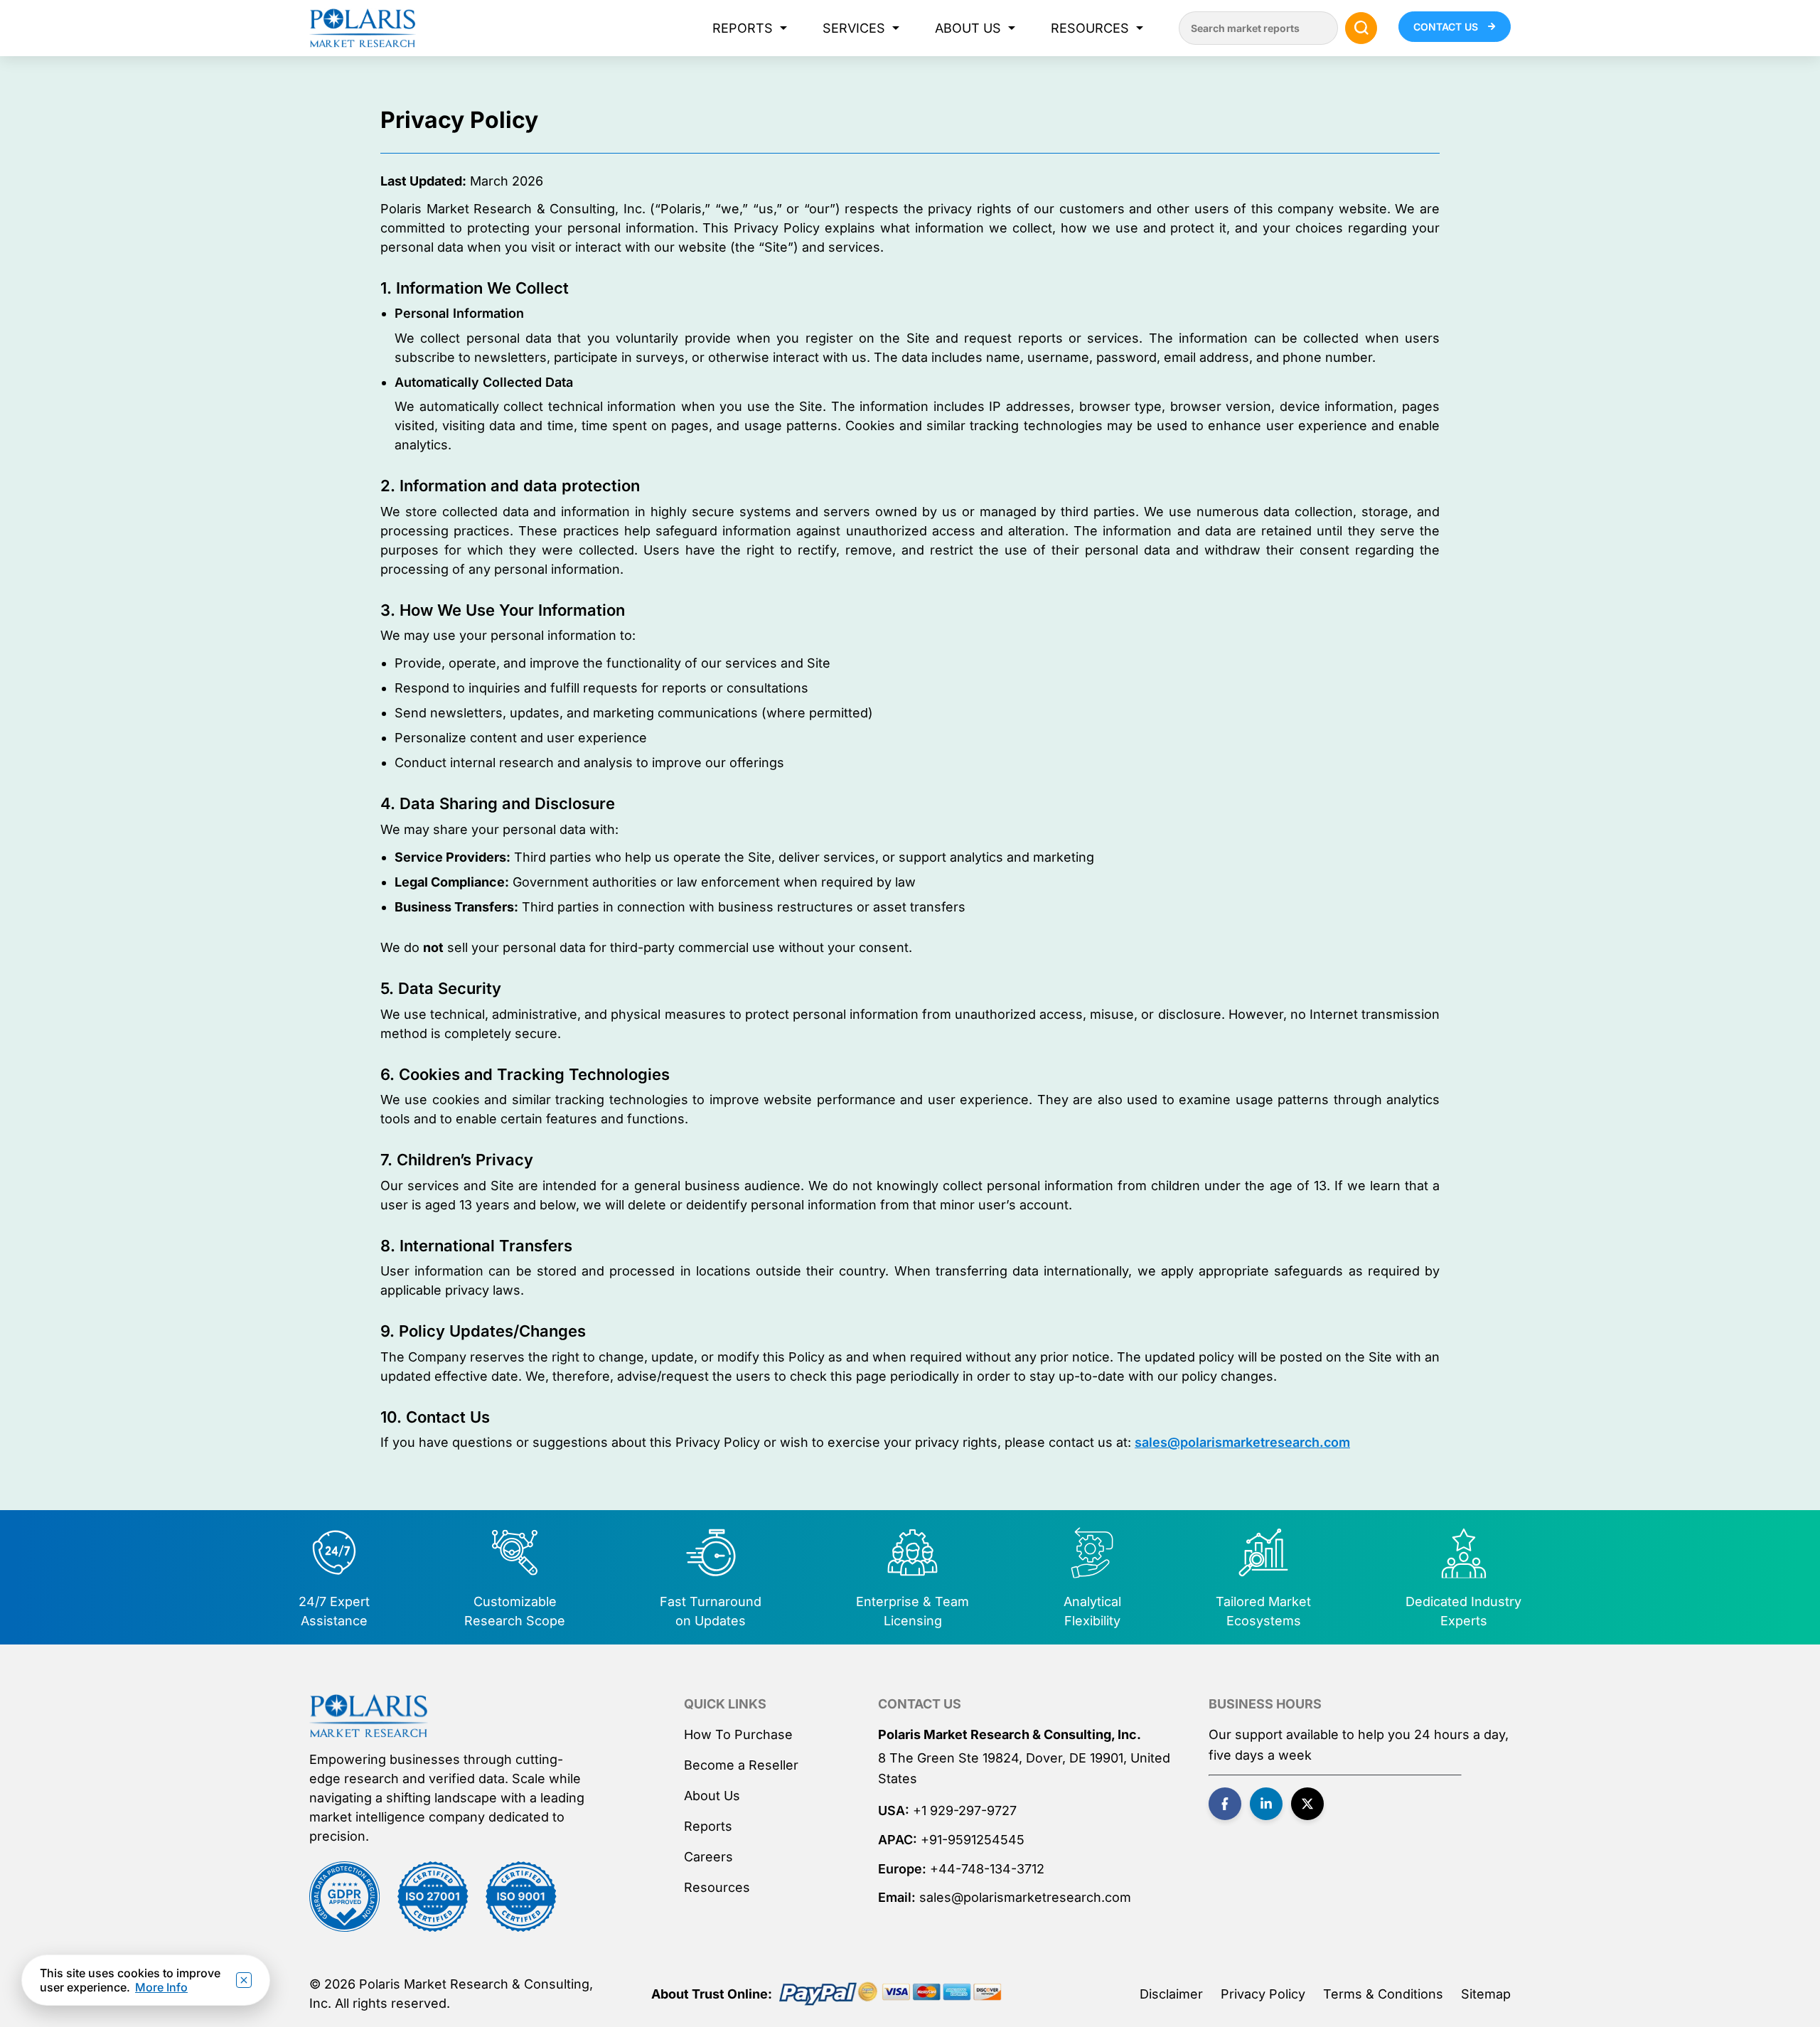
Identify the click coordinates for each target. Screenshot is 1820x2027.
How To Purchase (738, 1734)
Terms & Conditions (1383, 1994)
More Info (161, 1987)
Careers (708, 1857)
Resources (1090, 28)
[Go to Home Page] (369, 1716)
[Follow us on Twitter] (1307, 1804)
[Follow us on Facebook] (1225, 1804)
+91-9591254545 (973, 1840)
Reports (743, 28)
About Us (968, 28)
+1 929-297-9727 (965, 1811)
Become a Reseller (741, 1765)
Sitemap (1486, 1994)
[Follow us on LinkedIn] (1266, 1804)
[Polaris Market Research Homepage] (363, 28)
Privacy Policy (1263, 1994)
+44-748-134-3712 (987, 1869)
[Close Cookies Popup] (244, 1980)
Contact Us (1447, 27)
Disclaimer (1171, 1994)
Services (854, 28)
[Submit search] (1361, 28)
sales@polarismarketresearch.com (1242, 1442)
